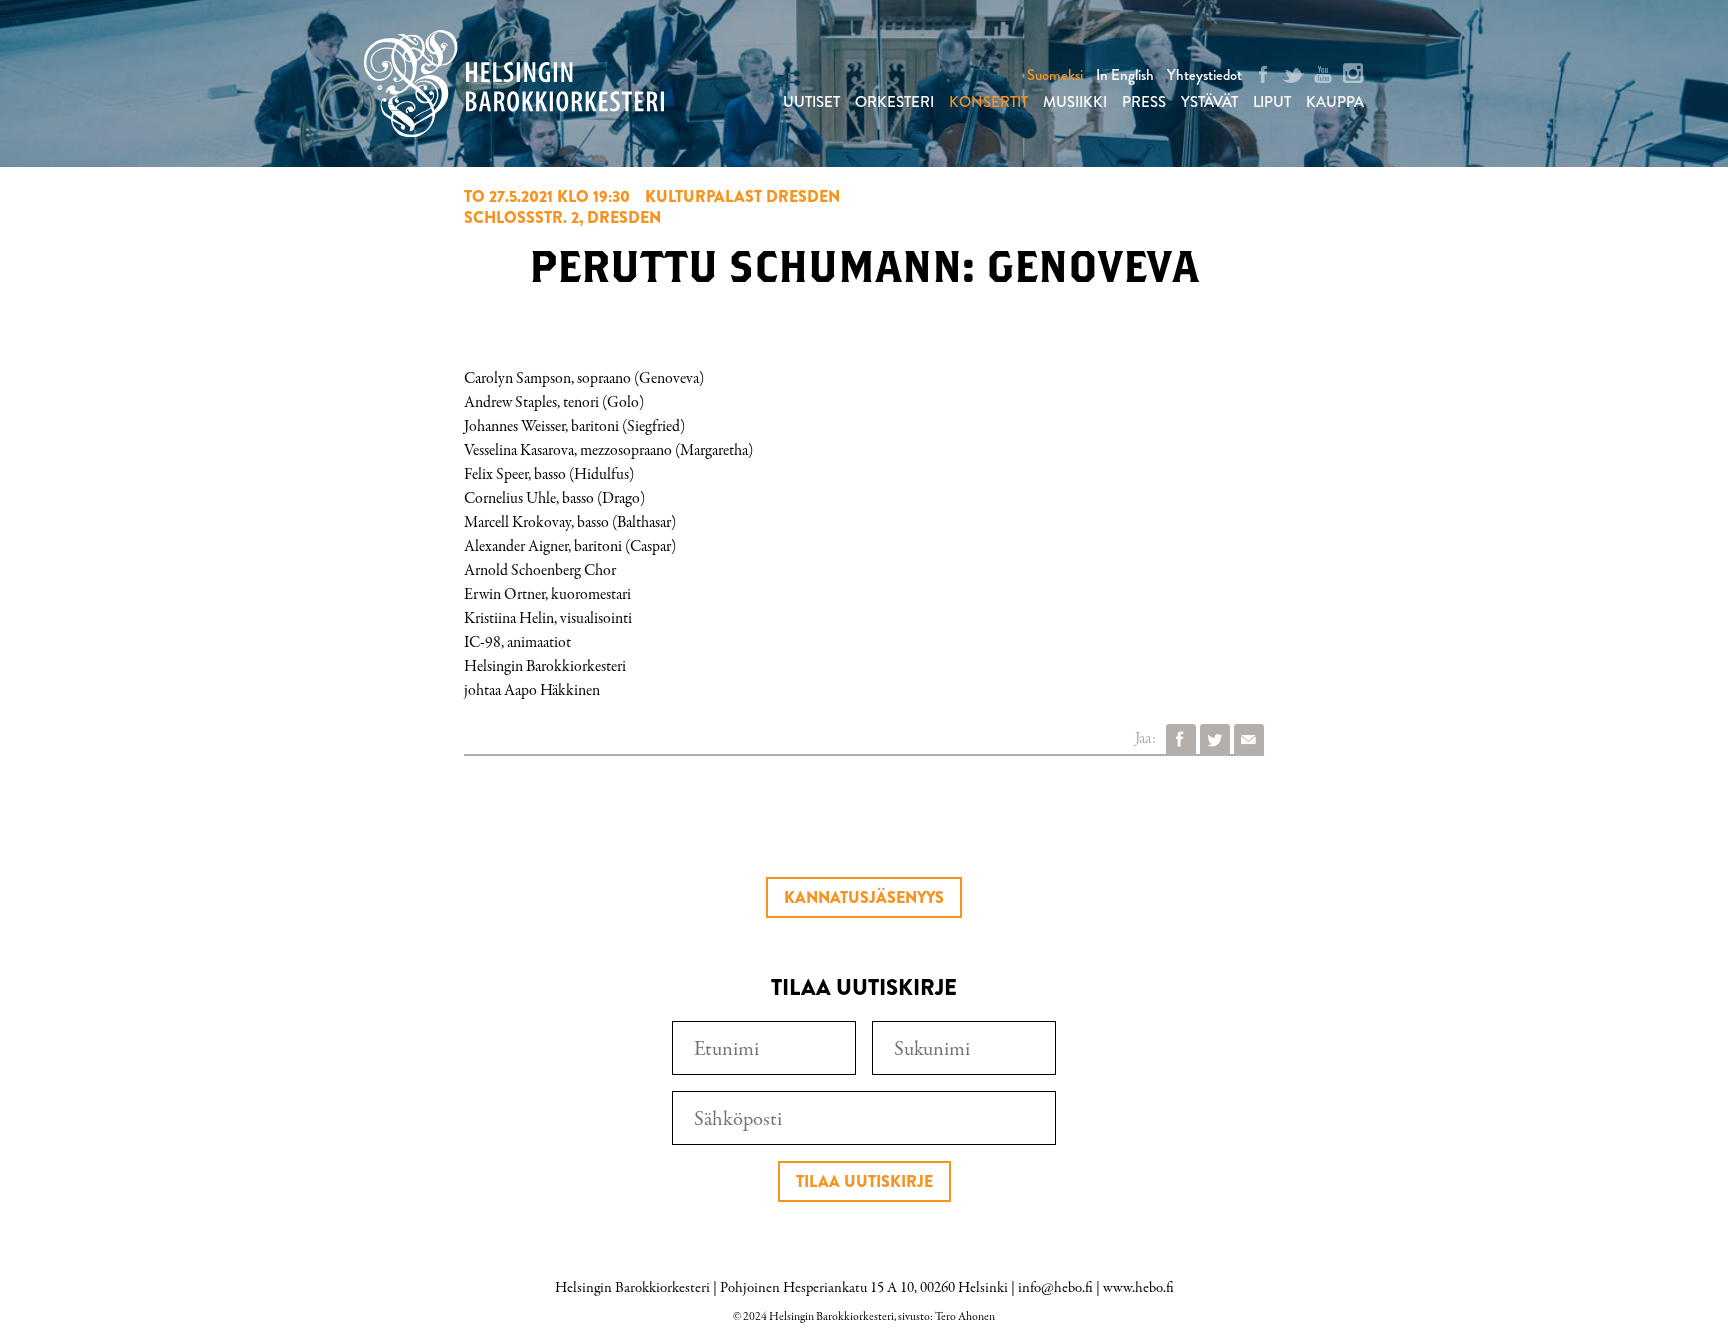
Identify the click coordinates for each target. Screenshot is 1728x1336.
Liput (1272, 102)
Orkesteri (894, 102)
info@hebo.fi (1055, 1288)
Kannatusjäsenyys (864, 897)
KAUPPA (1335, 102)
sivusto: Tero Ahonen (946, 1317)
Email (1249, 739)
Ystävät (1209, 102)
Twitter (1215, 739)
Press (1144, 102)
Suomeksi (1055, 75)
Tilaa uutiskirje (864, 1181)
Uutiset (811, 102)
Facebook (1181, 739)
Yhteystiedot (1204, 75)
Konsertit (988, 102)
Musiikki (1075, 102)
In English (1125, 75)
